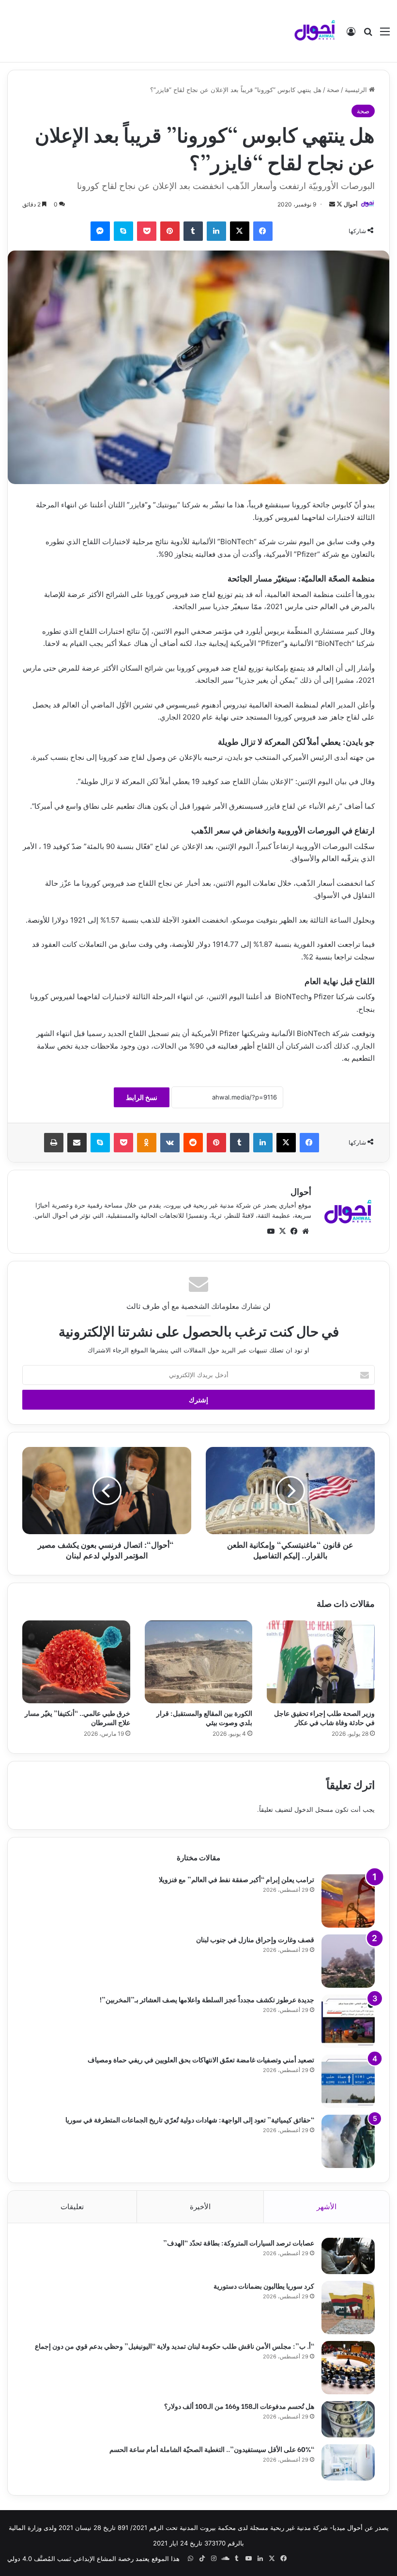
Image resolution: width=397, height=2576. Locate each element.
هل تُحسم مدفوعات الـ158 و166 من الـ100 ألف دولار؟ (239, 2406)
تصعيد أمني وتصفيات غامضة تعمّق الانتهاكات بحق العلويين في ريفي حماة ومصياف (201, 2059)
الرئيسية (357, 90)
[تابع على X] (339, 204)
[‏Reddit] (193, 1143)
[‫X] (240, 231)
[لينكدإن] (216, 231)
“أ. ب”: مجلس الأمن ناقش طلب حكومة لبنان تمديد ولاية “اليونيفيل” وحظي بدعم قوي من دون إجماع (175, 2346)
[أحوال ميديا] (315, 31)
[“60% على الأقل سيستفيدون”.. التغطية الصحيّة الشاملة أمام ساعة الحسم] (348, 2462)
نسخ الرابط (142, 1097)
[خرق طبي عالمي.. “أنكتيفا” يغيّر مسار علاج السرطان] (76, 1662)
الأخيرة (200, 2207)
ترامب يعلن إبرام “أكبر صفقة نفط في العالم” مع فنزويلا (237, 1879)
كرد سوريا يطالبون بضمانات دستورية (264, 2285)
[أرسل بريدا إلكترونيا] (332, 204)
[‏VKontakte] (170, 1143)
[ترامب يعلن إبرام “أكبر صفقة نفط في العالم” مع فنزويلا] (348, 1901)
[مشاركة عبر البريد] (77, 1143)
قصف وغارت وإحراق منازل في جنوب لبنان (255, 1939)
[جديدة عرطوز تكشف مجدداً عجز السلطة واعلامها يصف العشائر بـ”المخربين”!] (348, 2021)
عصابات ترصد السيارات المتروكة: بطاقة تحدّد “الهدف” (239, 2242)
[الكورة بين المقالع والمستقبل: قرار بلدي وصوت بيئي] (199, 1662)
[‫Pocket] (147, 231)
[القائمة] (385, 35)
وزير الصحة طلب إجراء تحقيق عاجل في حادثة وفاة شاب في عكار (324, 1717)
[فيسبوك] (263, 231)
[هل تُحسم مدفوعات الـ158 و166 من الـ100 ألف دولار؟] (348, 2419)
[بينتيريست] (170, 231)
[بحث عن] (368, 35)
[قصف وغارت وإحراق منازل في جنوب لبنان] (348, 1961)
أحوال (351, 204)
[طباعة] (54, 1143)
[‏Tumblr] (193, 231)
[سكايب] (123, 231)
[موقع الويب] (305, 1231)
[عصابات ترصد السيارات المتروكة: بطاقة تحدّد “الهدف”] (348, 2256)
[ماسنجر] (100, 231)
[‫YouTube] (271, 1231)
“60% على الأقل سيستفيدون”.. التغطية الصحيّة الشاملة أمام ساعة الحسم (212, 2449)
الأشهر (327, 2207)
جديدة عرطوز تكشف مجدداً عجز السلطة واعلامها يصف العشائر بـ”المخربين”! (207, 1999)
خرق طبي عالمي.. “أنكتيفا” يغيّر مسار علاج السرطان (77, 1717)
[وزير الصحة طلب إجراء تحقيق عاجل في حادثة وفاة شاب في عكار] (321, 1662)
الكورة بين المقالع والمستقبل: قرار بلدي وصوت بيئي (204, 1717)
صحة (333, 90)
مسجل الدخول (314, 1809)
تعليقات (72, 2207)
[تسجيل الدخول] (351, 35)
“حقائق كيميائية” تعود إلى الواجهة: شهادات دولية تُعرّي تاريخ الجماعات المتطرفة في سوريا (190, 2119)
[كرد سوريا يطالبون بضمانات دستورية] (348, 2308)
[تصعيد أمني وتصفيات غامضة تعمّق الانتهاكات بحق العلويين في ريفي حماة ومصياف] (348, 2081)
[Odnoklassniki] (147, 1143)
